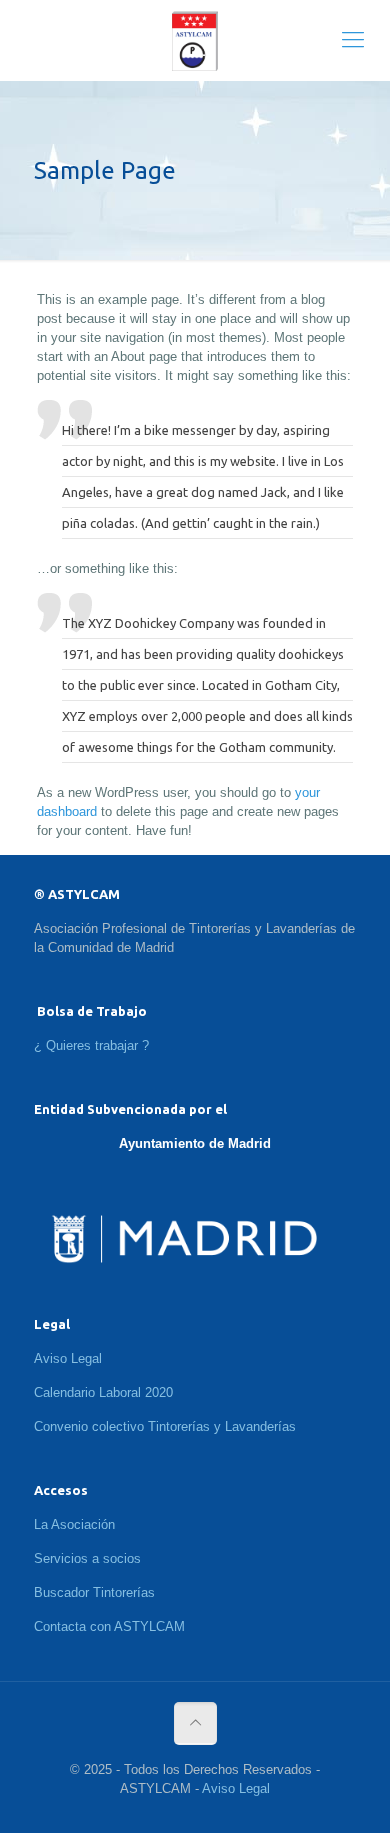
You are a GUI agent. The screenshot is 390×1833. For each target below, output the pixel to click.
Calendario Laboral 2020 (103, 1392)
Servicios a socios (87, 1558)
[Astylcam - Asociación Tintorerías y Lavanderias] (195, 40)
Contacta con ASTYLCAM (109, 1626)
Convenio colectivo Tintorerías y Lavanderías (165, 1426)
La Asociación (74, 1524)
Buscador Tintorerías (94, 1592)
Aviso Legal (68, 1358)
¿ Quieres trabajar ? (91, 1045)
